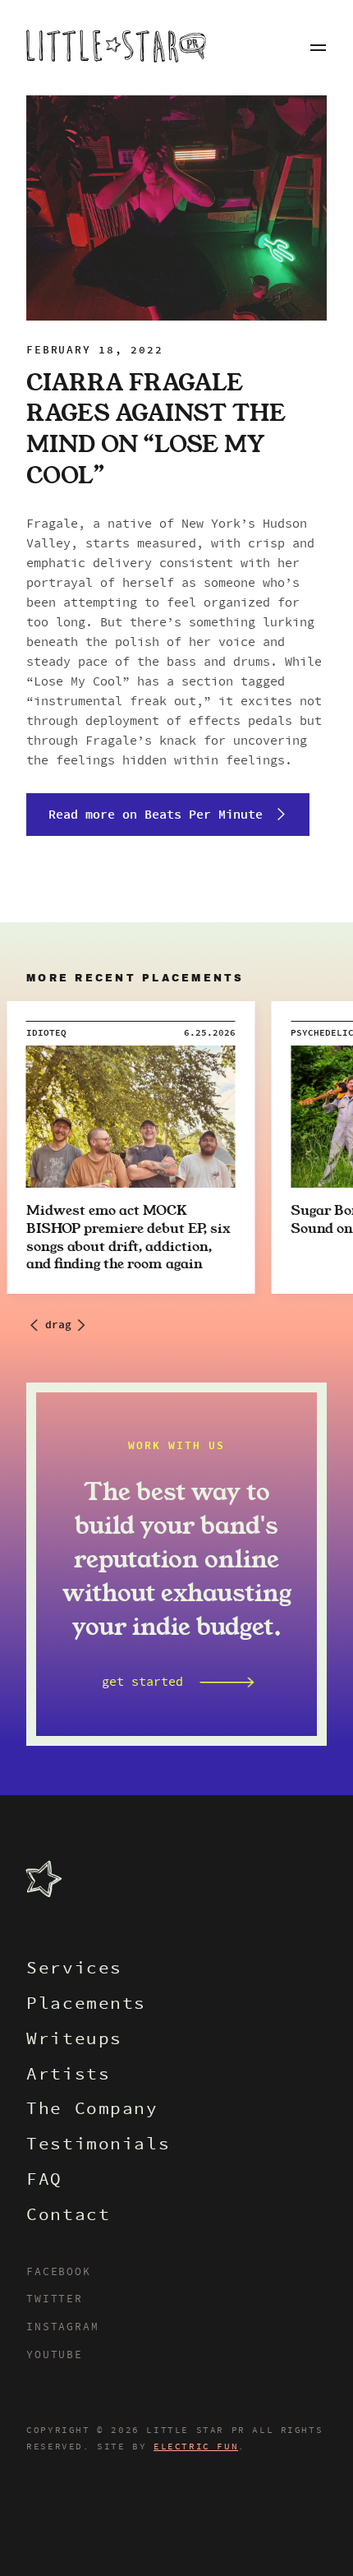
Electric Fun (196, 2447)
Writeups (74, 2040)
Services (74, 1970)
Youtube (55, 2356)
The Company (92, 2110)
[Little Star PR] (116, 48)
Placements (86, 2005)
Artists (68, 2076)
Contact (68, 2216)
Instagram (62, 2328)
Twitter (55, 2300)
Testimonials (98, 2146)
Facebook (58, 2273)
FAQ (44, 2181)
